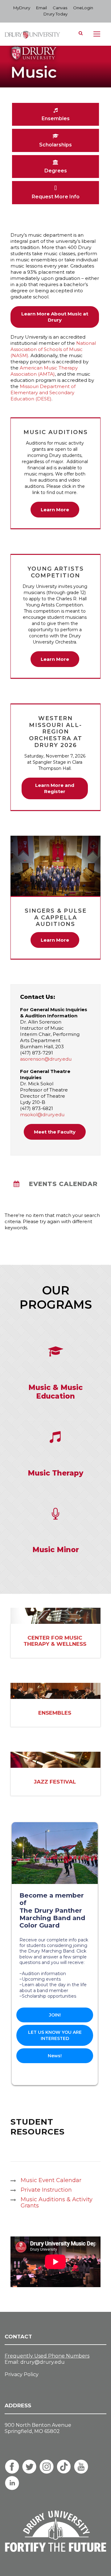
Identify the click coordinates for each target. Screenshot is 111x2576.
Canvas (60, 8)
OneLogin (83, 8)
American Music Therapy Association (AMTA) (44, 371)
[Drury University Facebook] (12, 2467)
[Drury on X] (29, 2467)
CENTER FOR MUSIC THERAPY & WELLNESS (55, 1641)
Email (41, 8)
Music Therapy (55, 1473)
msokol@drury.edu (42, 1115)
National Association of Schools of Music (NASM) (53, 349)
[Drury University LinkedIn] (12, 2483)
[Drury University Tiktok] (64, 2467)
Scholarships (55, 145)
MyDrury (22, 8)
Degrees (56, 171)
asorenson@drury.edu (46, 1059)
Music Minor (56, 1550)
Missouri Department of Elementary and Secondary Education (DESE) (43, 393)
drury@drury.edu (43, 2362)
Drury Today (55, 14)
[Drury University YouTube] (81, 2467)
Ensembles (56, 118)
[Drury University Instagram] (47, 2467)
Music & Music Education (55, 1392)
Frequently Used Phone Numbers (47, 2356)
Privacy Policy (22, 2374)
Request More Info (56, 197)
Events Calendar (63, 1184)
